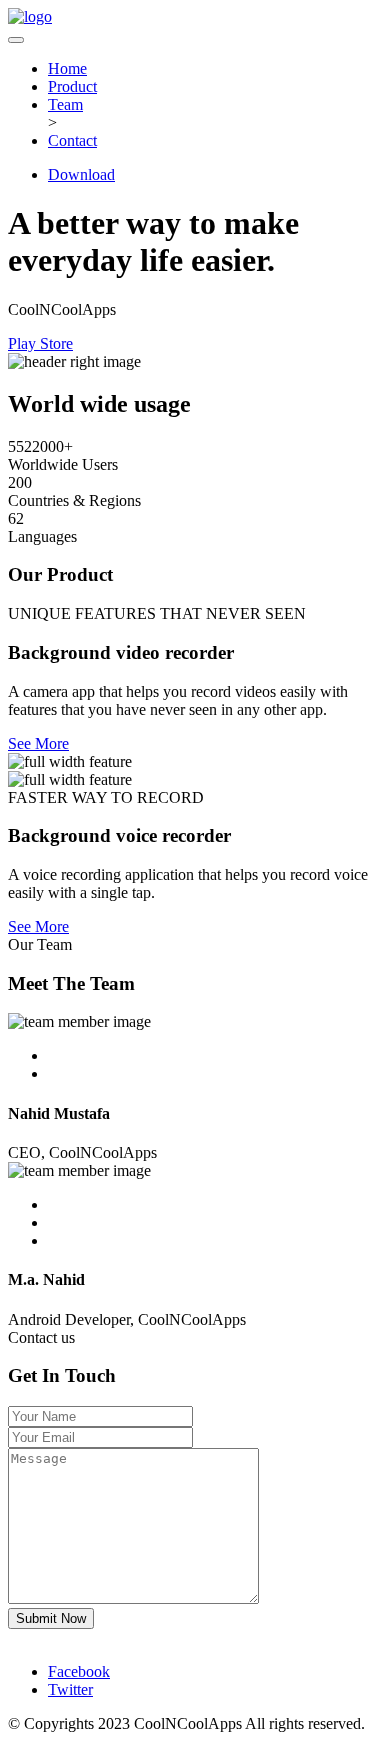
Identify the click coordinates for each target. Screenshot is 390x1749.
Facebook (79, 1671)
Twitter (70, 1689)
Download (81, 174)
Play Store (40, 343)
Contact (72, 140)
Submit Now (51, 1618)
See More (38, 743)
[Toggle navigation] (16, 40)
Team (65, 104)
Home (67, 68)
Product (72, 86)
